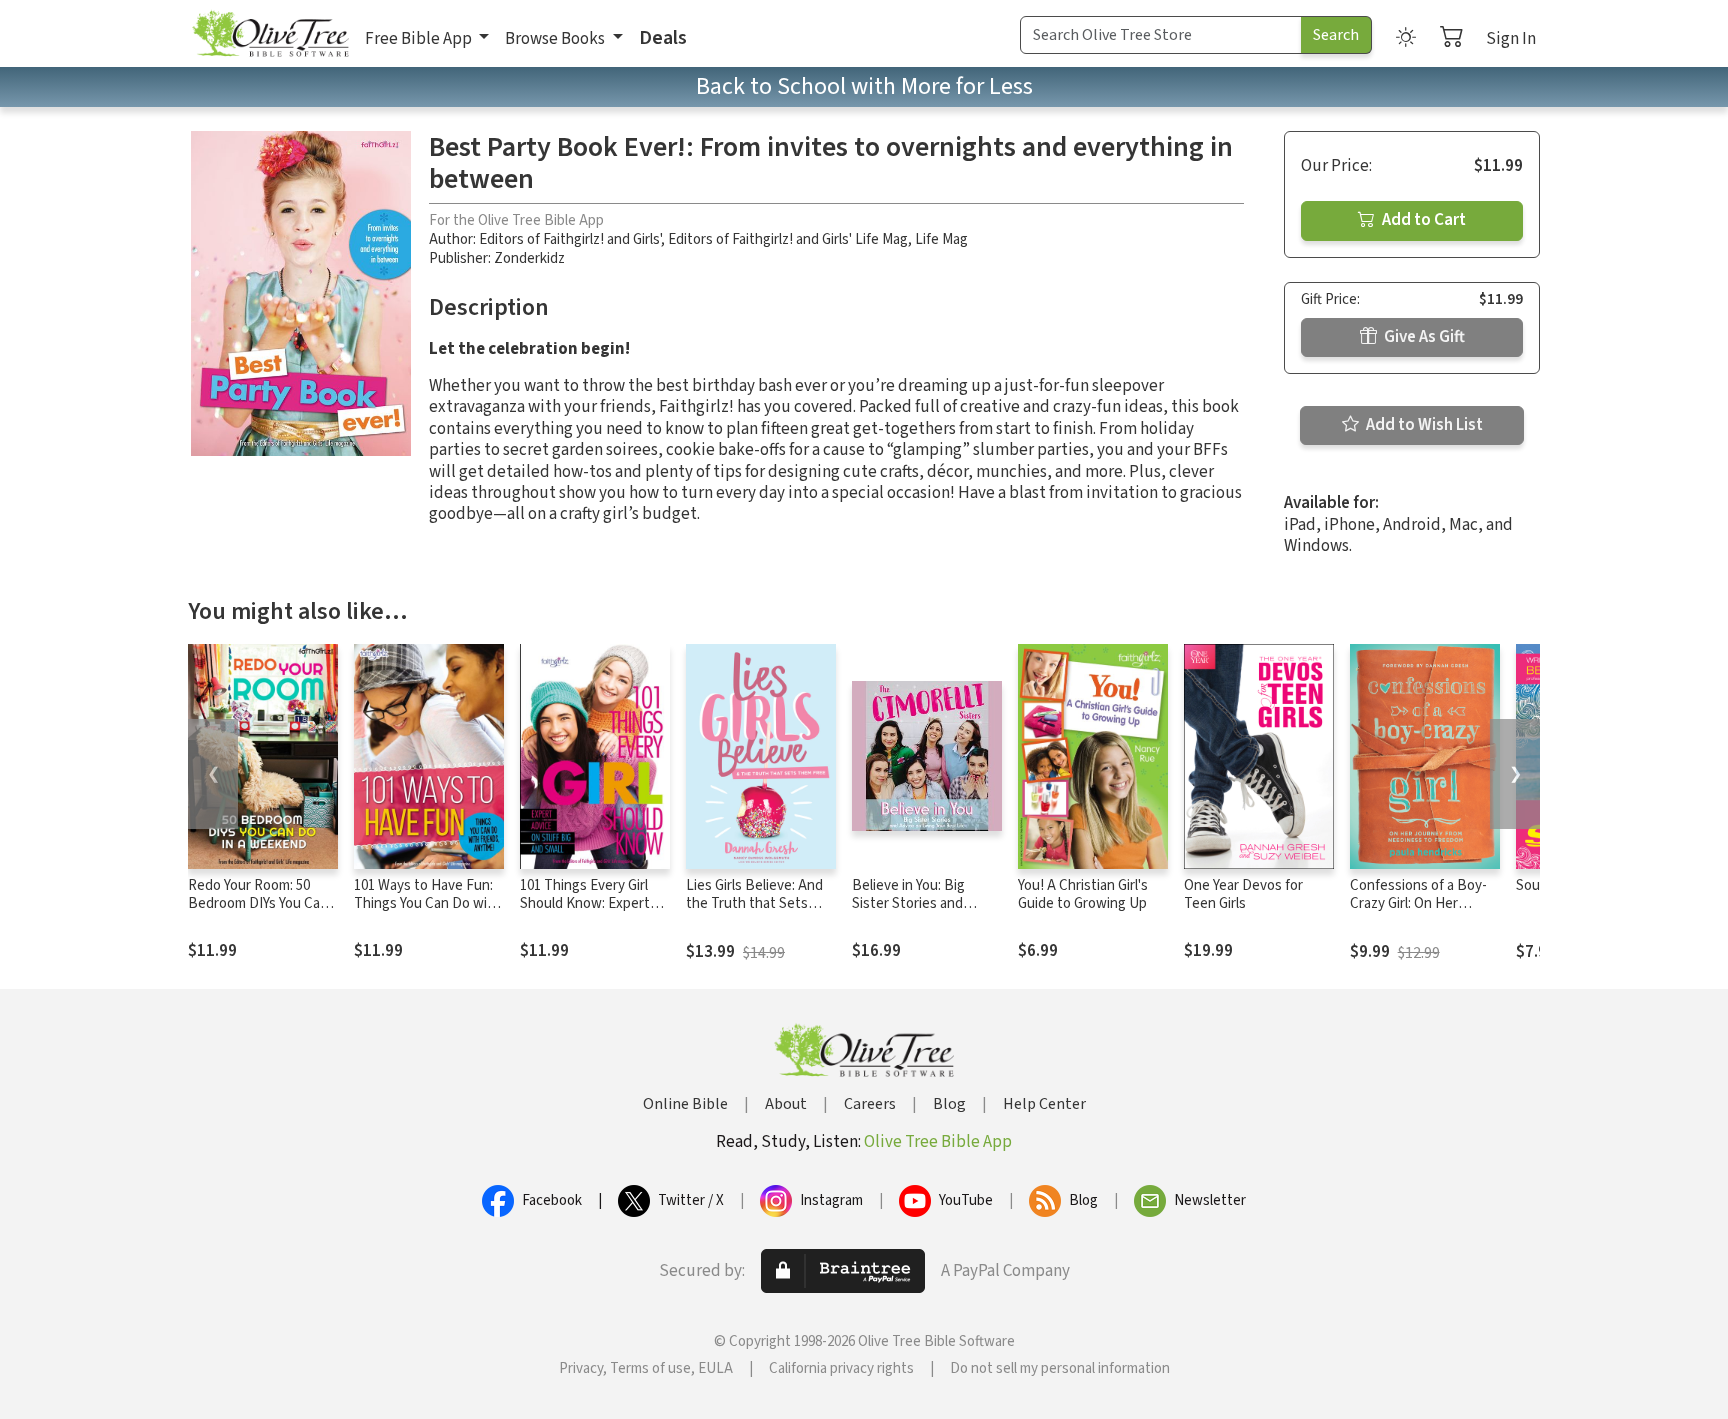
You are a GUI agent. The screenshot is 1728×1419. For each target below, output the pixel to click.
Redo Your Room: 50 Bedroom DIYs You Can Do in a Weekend (258, 904)
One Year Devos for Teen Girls (1243, 895)
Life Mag (941, 239)
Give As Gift (1423, 337)
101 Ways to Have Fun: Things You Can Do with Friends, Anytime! (427, 904)
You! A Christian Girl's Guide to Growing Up (1083, 895)
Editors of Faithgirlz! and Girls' (570, 239)
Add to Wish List (1423, 425)
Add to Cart (1422, 220)
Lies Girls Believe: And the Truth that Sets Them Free (754, 904)
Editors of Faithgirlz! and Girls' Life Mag (788, 239)
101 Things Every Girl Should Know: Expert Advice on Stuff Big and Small (592, 914)
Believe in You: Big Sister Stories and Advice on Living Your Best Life (917, 914)
